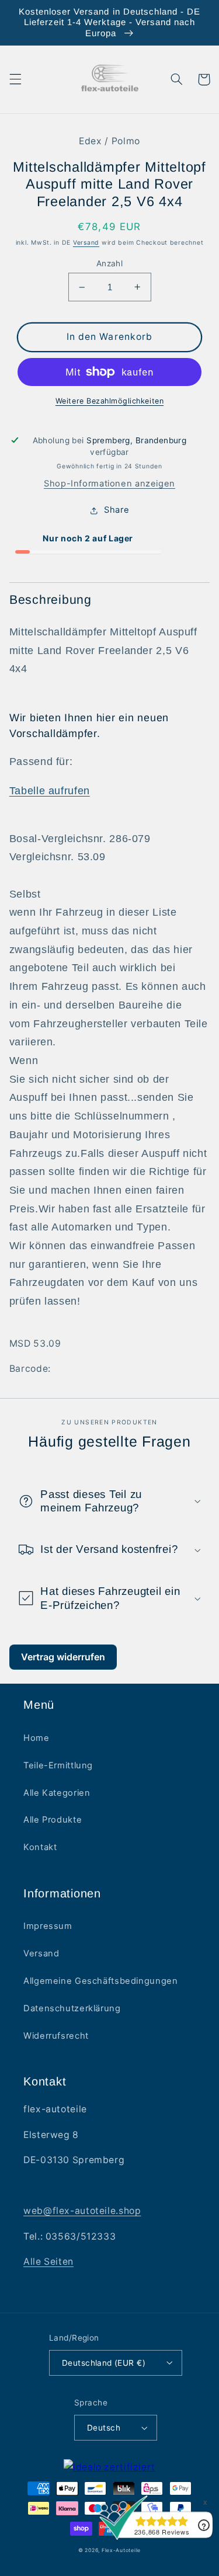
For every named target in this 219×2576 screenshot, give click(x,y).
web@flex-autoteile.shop (82, 2211)
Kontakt (40, 1847)
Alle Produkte (53, 1820)
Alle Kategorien (57, 1793)
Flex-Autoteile (121, 2550)
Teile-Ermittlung (58, 1765)
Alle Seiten (48, 2262)
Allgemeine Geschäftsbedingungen (101, 1981)
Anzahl (110, 263)
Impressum (48, 1926)
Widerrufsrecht (56, 2036)
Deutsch (104, 2428)
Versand (86, 243)
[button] (15, 79)
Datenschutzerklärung (72, 2008)
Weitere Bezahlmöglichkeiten (109, 401)
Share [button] (117, 510)
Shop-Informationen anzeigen (109, 484)
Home (36, 1738)
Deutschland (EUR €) (104, 2363)
